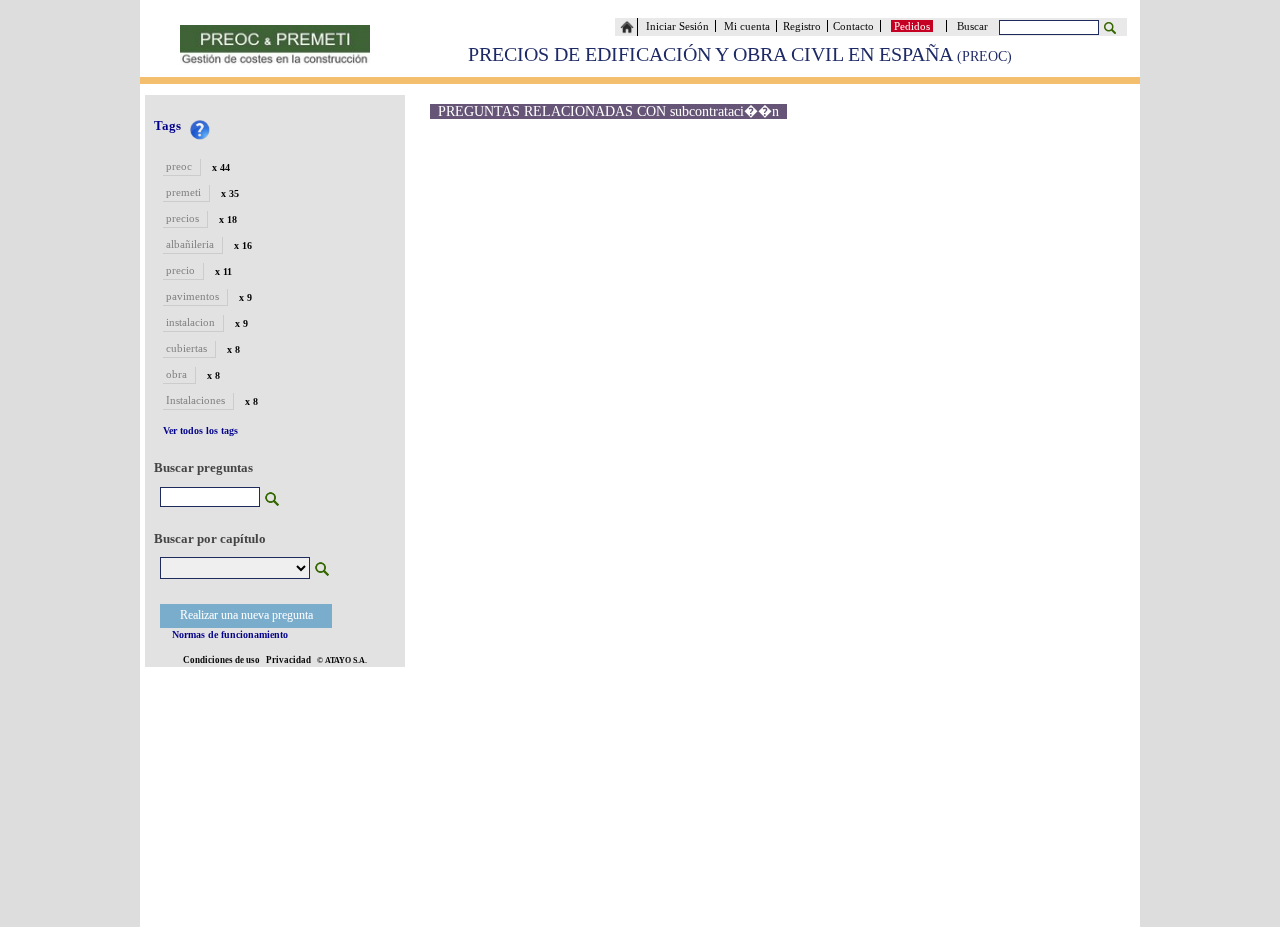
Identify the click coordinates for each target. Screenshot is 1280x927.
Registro (802, 26)
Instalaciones (195, 400)
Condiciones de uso (221, 660)
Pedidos (912, 26)
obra (176, 374)
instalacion (190, 322)
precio (180, 270)
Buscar (975, 26)
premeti (183, 192)
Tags (167, 125)
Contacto (856, 26)
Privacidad (288, 660)
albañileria (190, 244)
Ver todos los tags (200, 430)
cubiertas (186, 348)
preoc (179, 166)
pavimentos (192, 296)
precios (182, 218)
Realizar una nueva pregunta (246, 615)
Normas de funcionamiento (230, 634)
